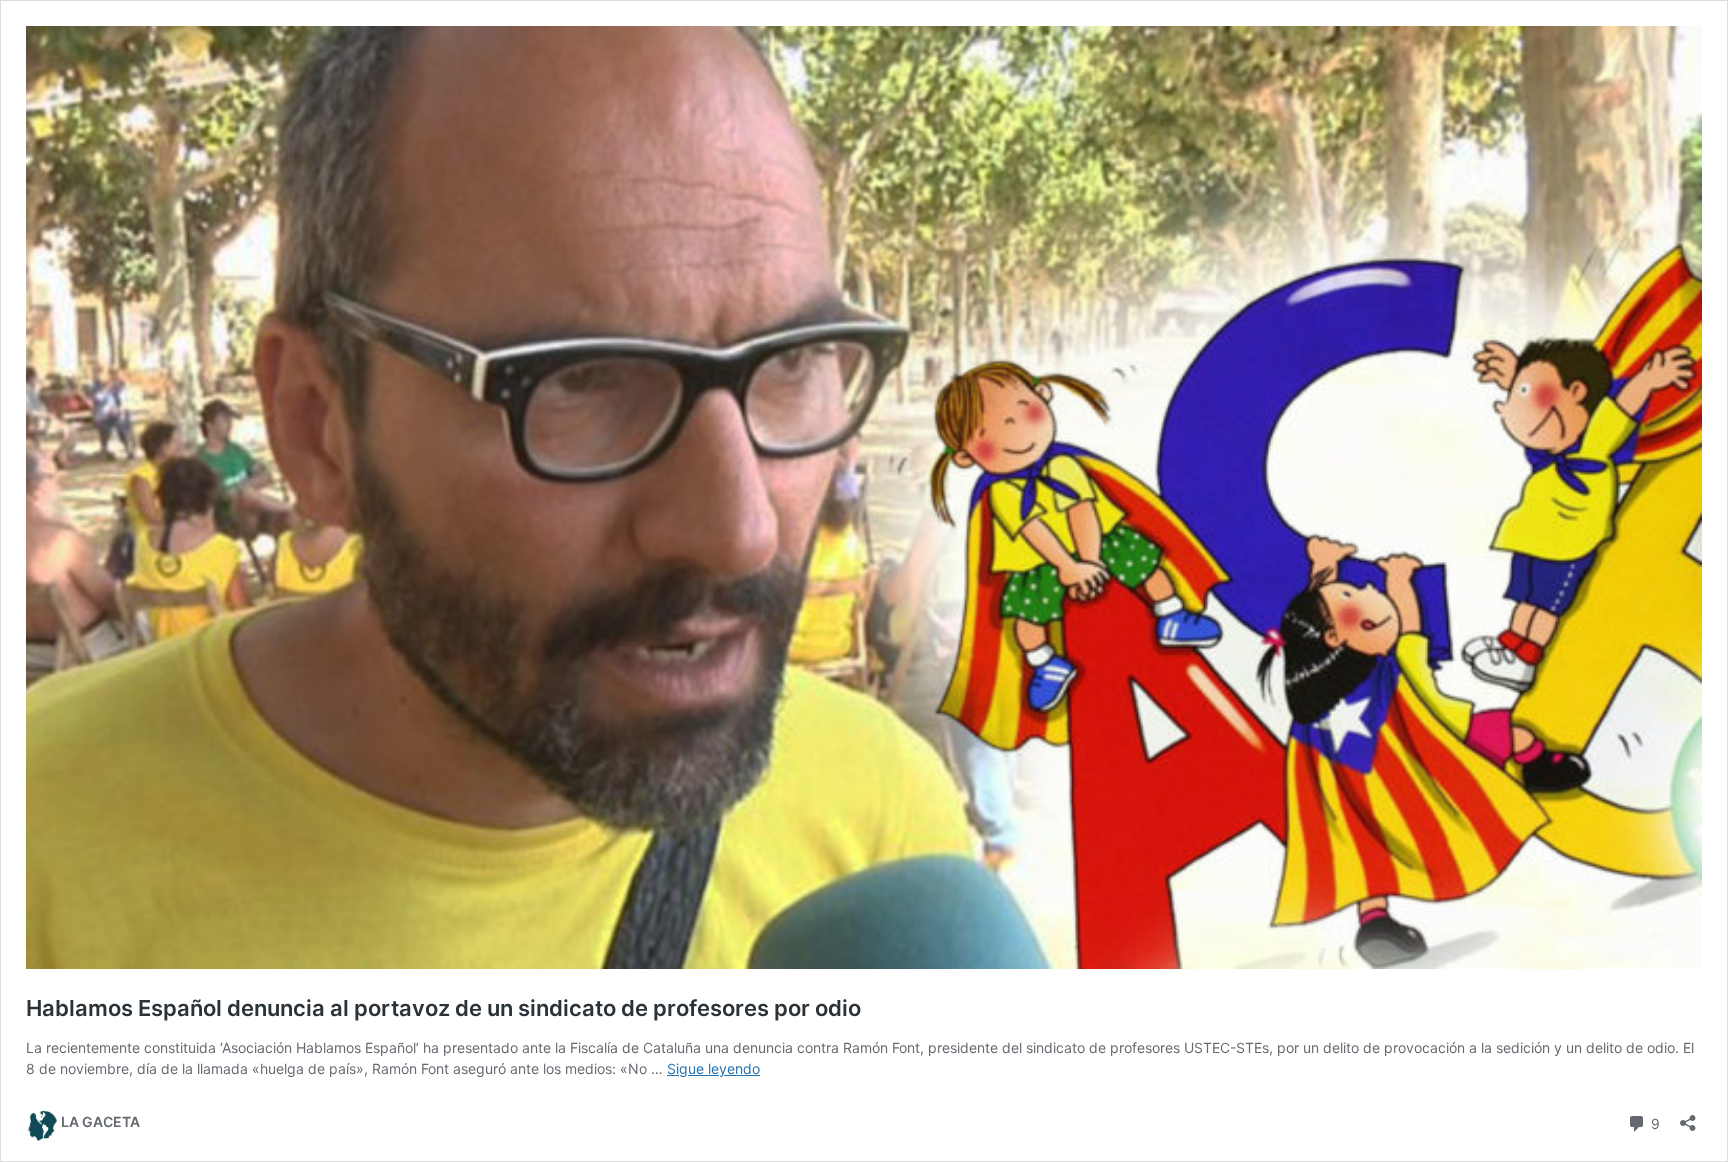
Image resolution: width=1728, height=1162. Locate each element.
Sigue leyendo (713, 1068)
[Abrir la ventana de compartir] (1688, 1116)
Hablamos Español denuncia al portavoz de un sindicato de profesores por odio (443, 1008)
